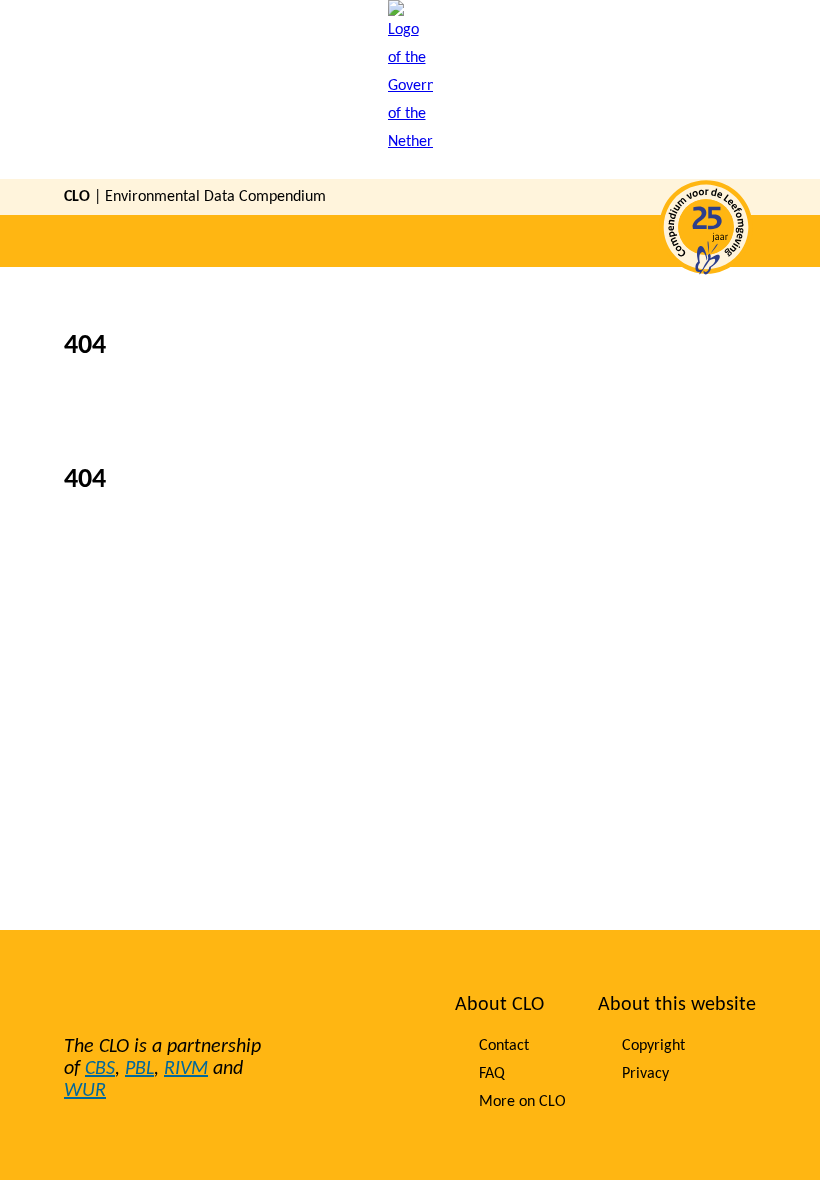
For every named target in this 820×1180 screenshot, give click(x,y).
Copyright (653, 1046)
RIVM (186, 1069)
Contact (504, 1046)
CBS (100, 1069)
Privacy (645, 1074)
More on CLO (522, 1102)
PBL (139, 1069)
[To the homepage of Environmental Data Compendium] (410, 89)
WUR (85, 1091)
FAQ (492, 1074)
